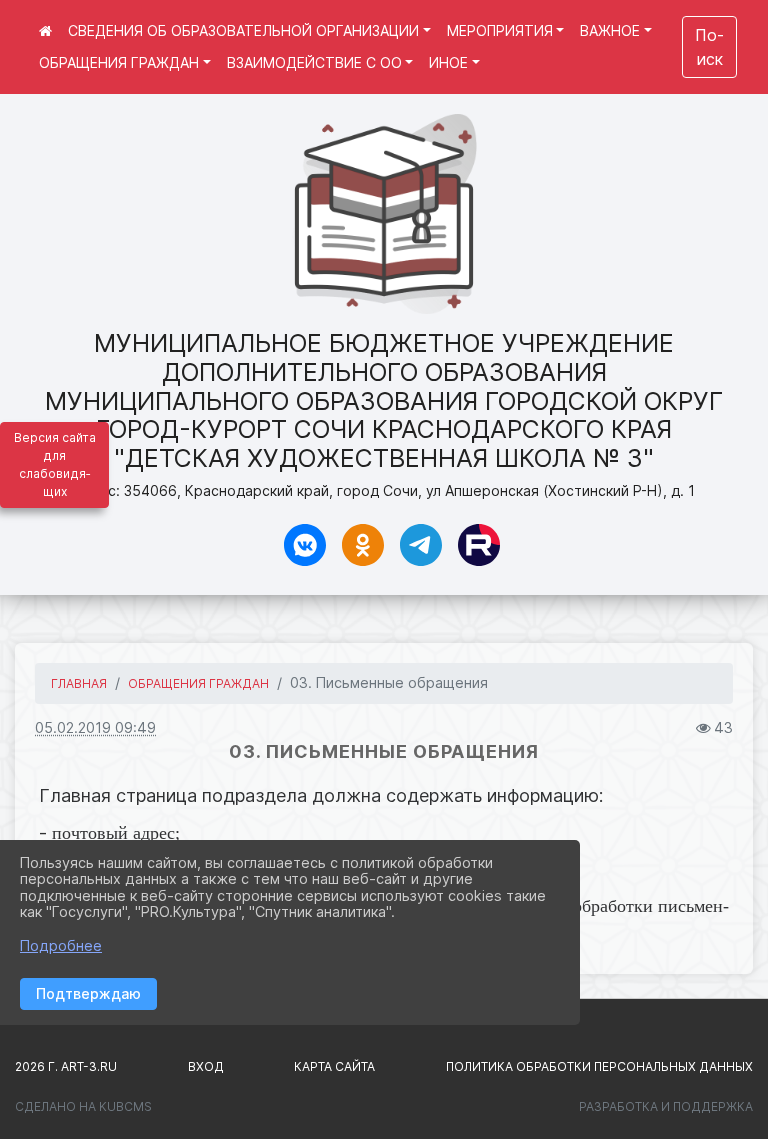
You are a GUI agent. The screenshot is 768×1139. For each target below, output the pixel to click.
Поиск (709, 47)
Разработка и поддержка (666, 1106)
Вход (206, 1066)
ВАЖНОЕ (610, 30)
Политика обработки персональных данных (599, 1066)
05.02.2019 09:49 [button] (95, 727)
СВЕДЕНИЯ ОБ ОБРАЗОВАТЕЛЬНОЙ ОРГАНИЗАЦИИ (243, 30)
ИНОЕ (448, 62)
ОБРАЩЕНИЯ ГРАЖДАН (119, 62)
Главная (79, 683)
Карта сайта (334, 1066)
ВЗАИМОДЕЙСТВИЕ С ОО (314, 62)
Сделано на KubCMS (83, 1106)
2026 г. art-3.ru (66, 1066)
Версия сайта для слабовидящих (55, 464)
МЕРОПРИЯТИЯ (500, 30)
